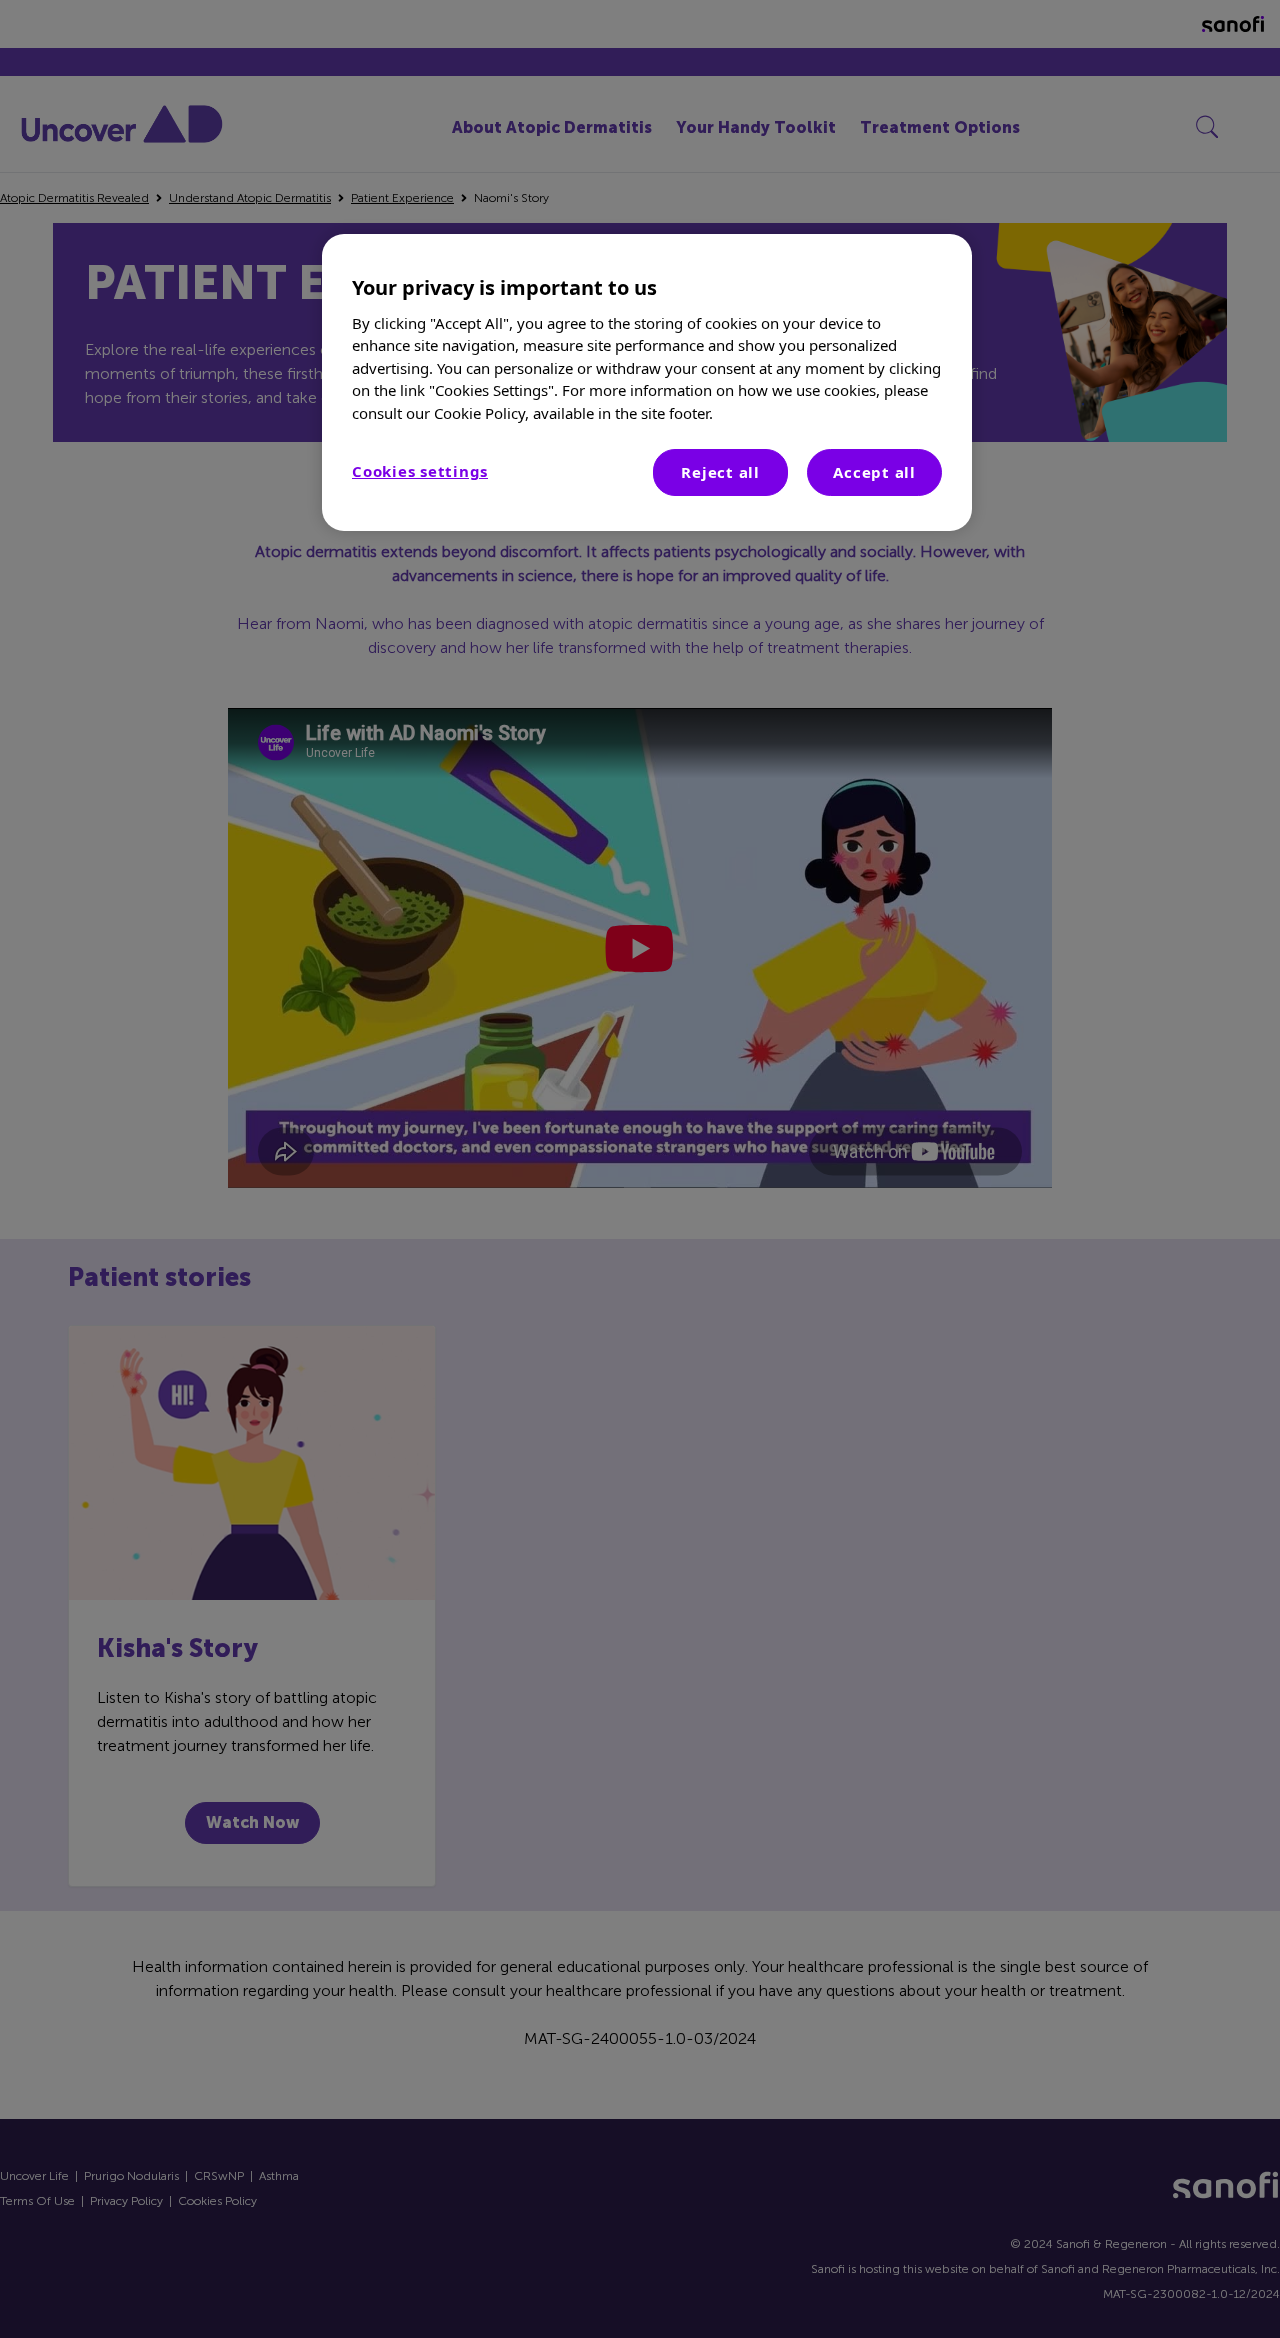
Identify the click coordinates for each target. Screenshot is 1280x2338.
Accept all (874, 472)
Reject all (720, 472)
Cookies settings (420, 471)
